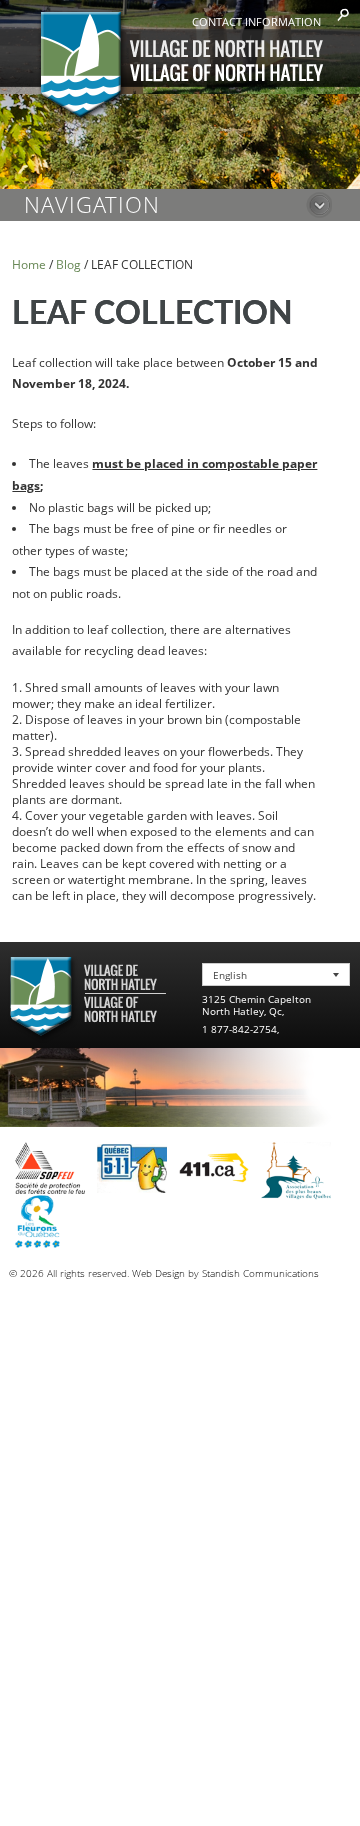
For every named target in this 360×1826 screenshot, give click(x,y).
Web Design (158, 1273)
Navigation (92, 204)
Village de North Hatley (180, 67)
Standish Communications (260, 1273)
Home (29, 264)
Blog (68, 264)
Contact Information (256, 21)
